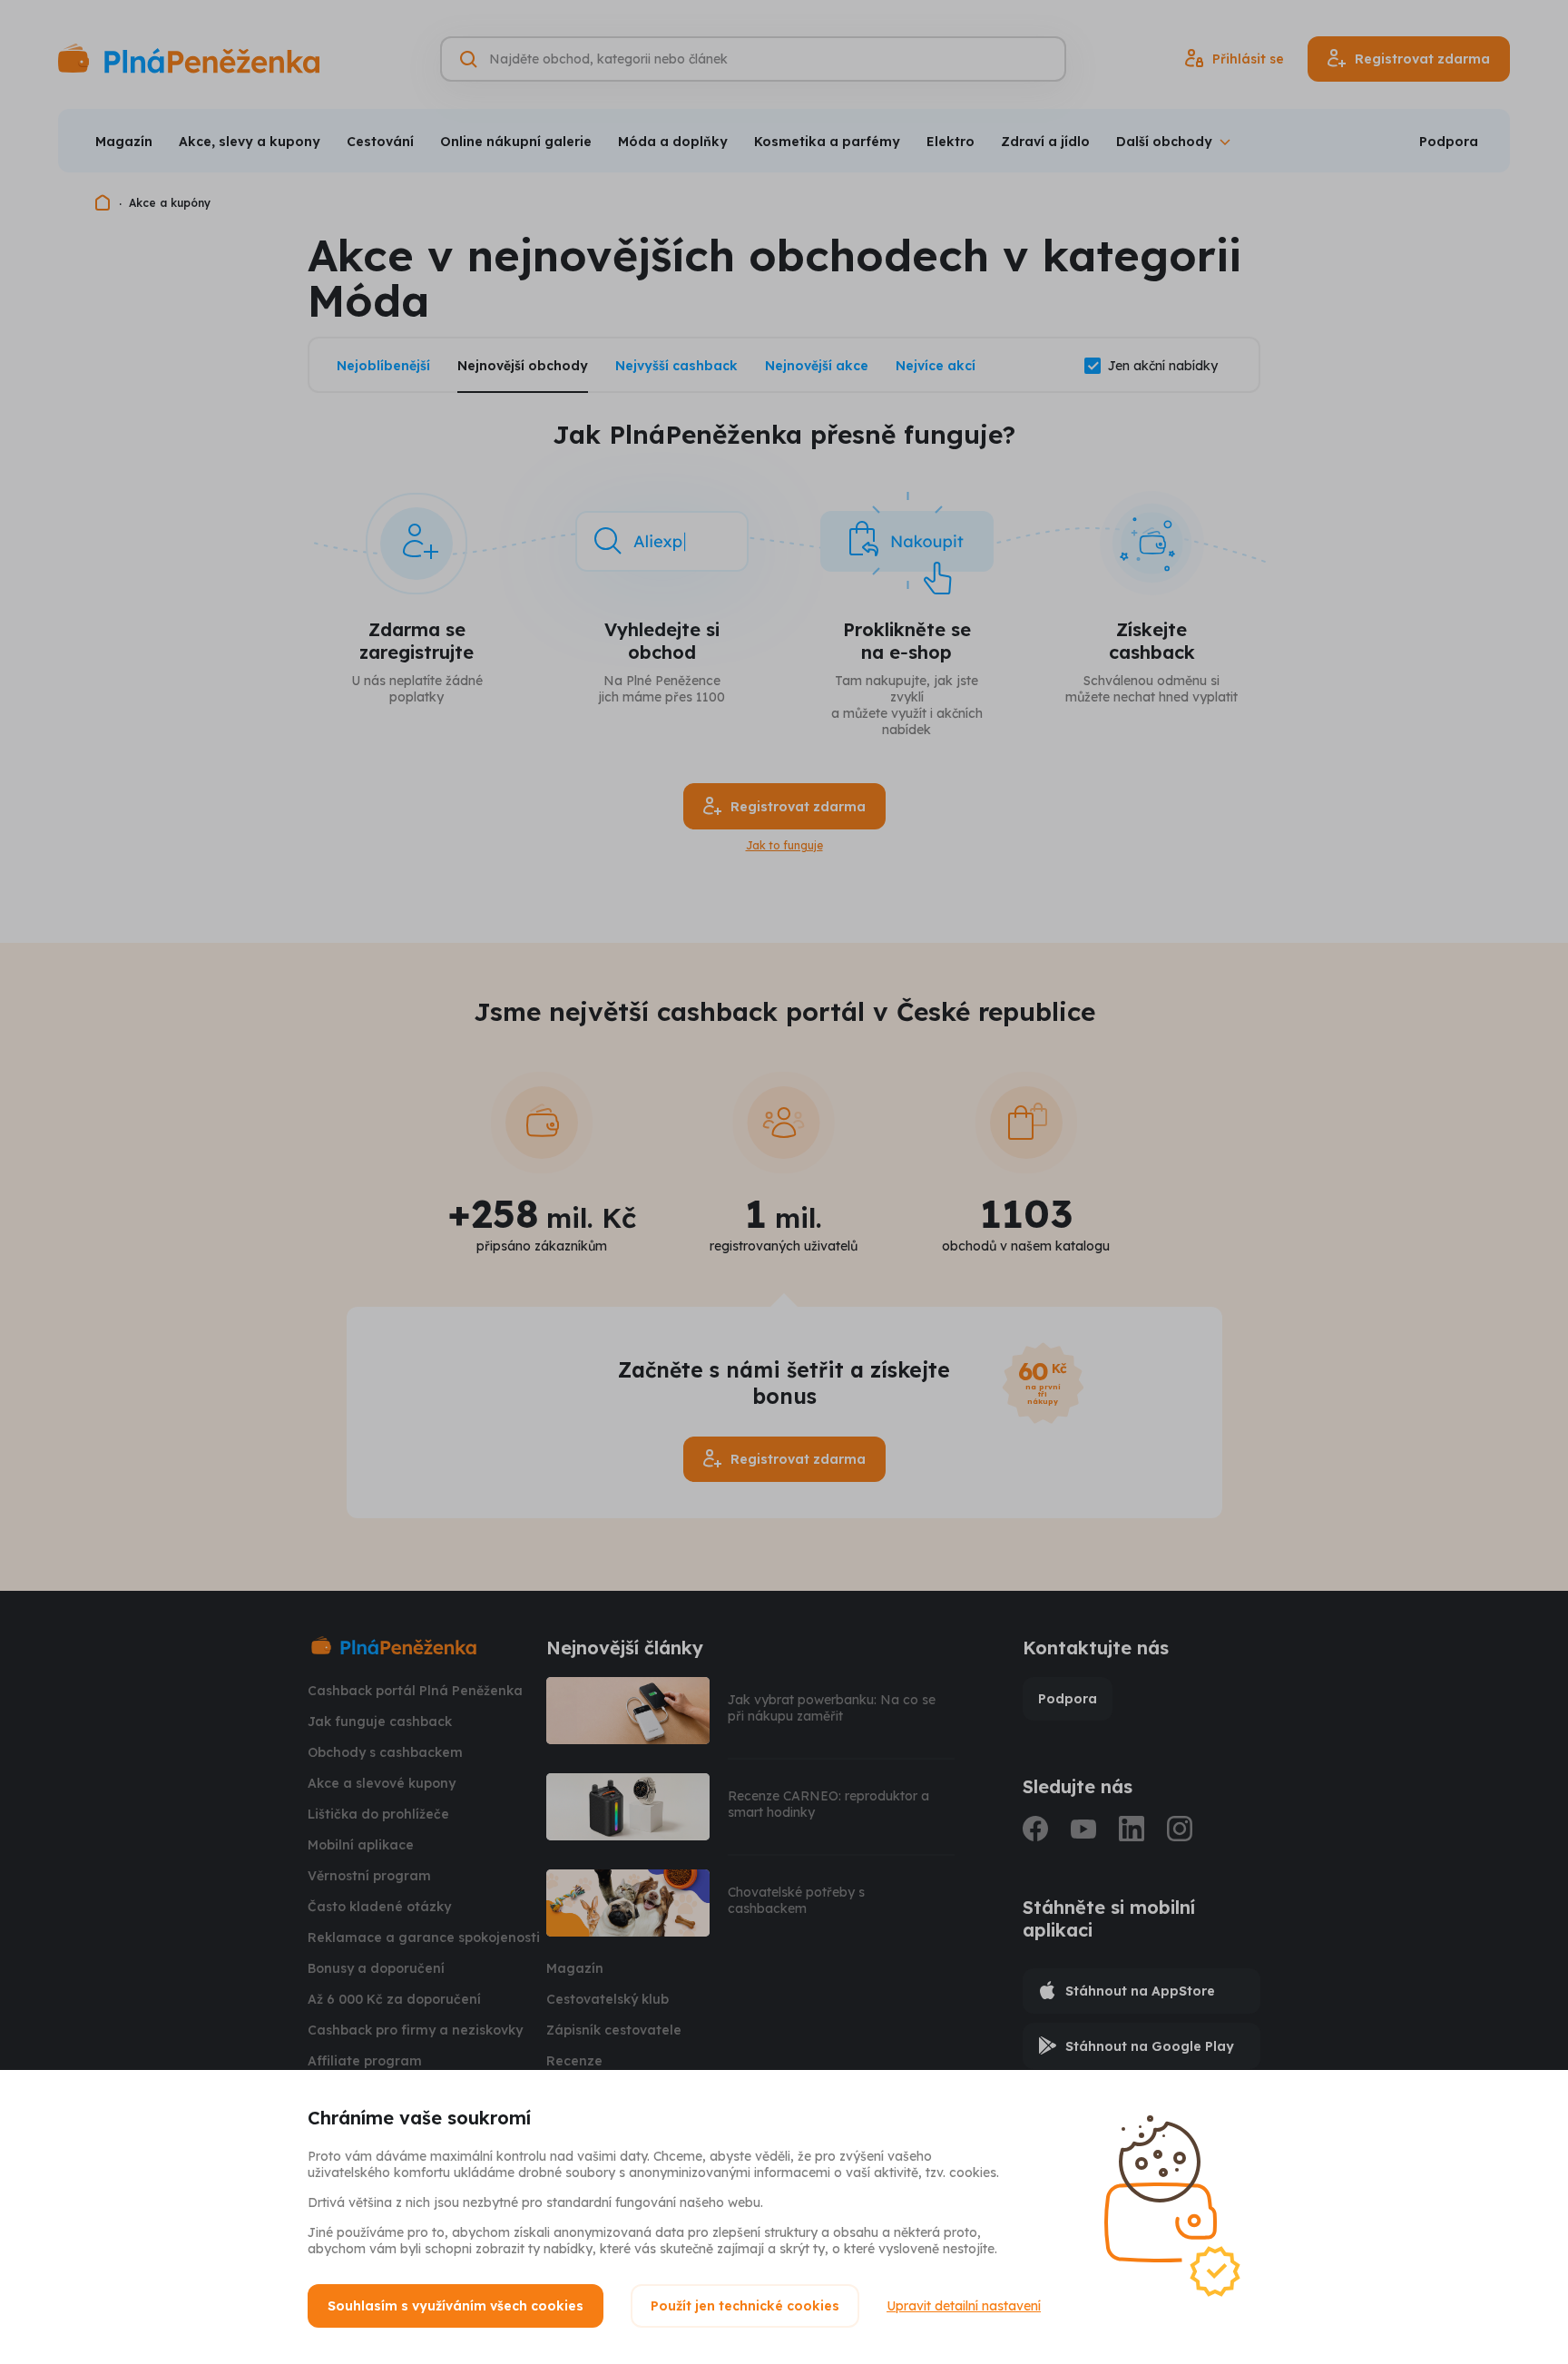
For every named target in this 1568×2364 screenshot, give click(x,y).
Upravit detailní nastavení (964, 2306)
